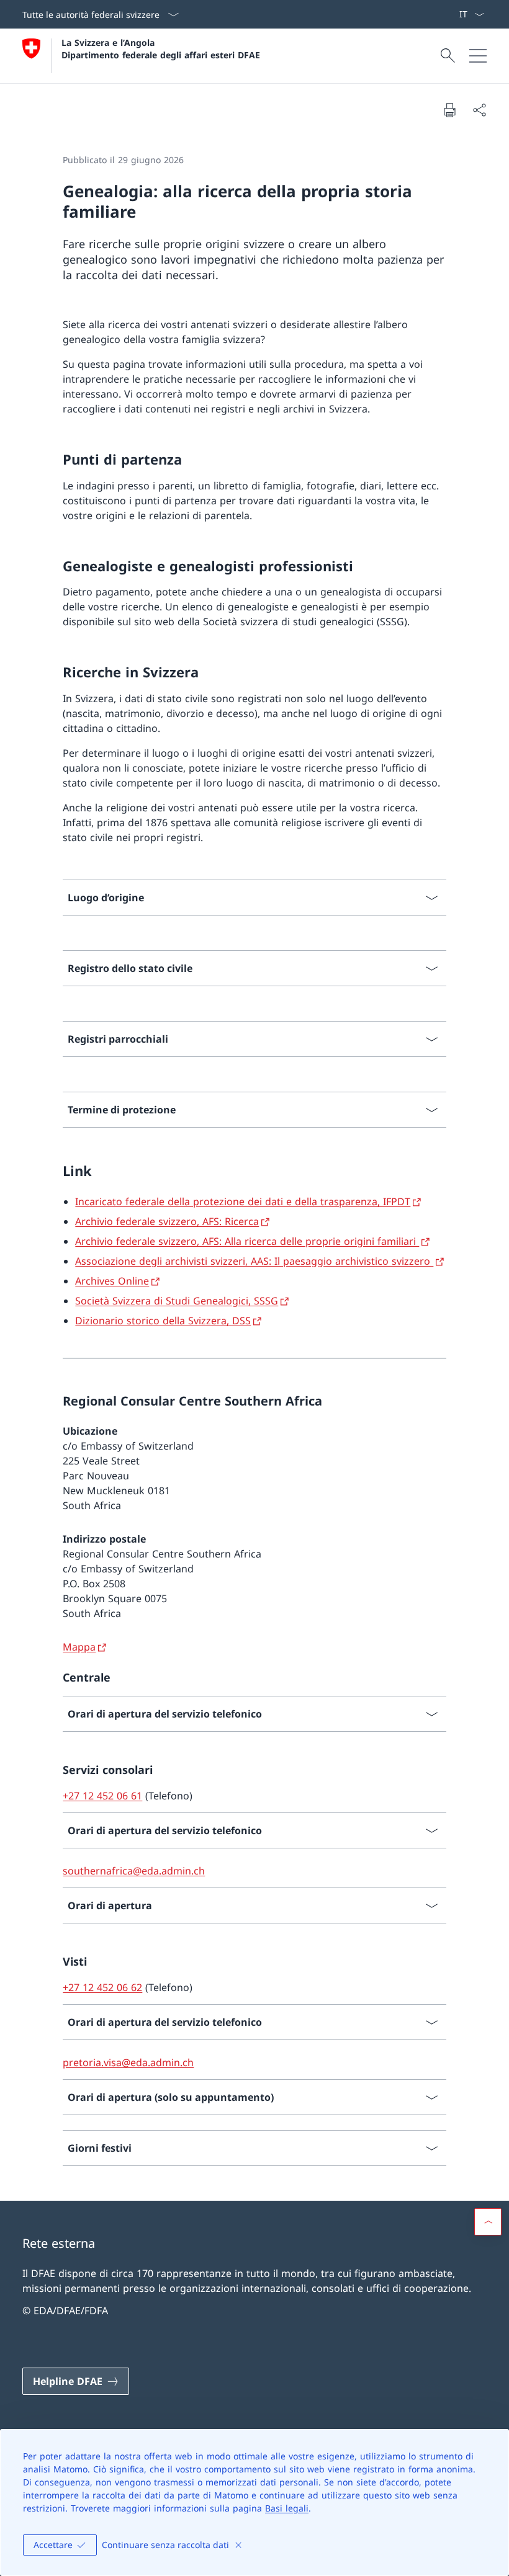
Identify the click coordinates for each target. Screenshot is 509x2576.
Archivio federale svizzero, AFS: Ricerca (167, 1221)
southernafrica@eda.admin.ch (134, 1871)
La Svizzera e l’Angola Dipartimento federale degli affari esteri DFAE (161, 48)
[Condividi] (479, 110)
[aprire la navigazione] (478, 56)
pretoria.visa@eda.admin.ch (128, 2062)
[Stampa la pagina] (449, 110)
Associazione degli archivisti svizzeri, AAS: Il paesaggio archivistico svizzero (254, 1261)
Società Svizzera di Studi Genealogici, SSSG (177, 1301)
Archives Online (112, 1281)
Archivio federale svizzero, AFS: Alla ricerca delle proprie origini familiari (247, 1241)
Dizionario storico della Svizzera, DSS (163, 1321)
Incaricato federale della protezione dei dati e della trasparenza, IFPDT (243, 1201)
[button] (488, 2222)
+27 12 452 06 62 (102, 1987)
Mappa (79, 1647)
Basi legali (287, 2508)
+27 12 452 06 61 (102, 1796)
